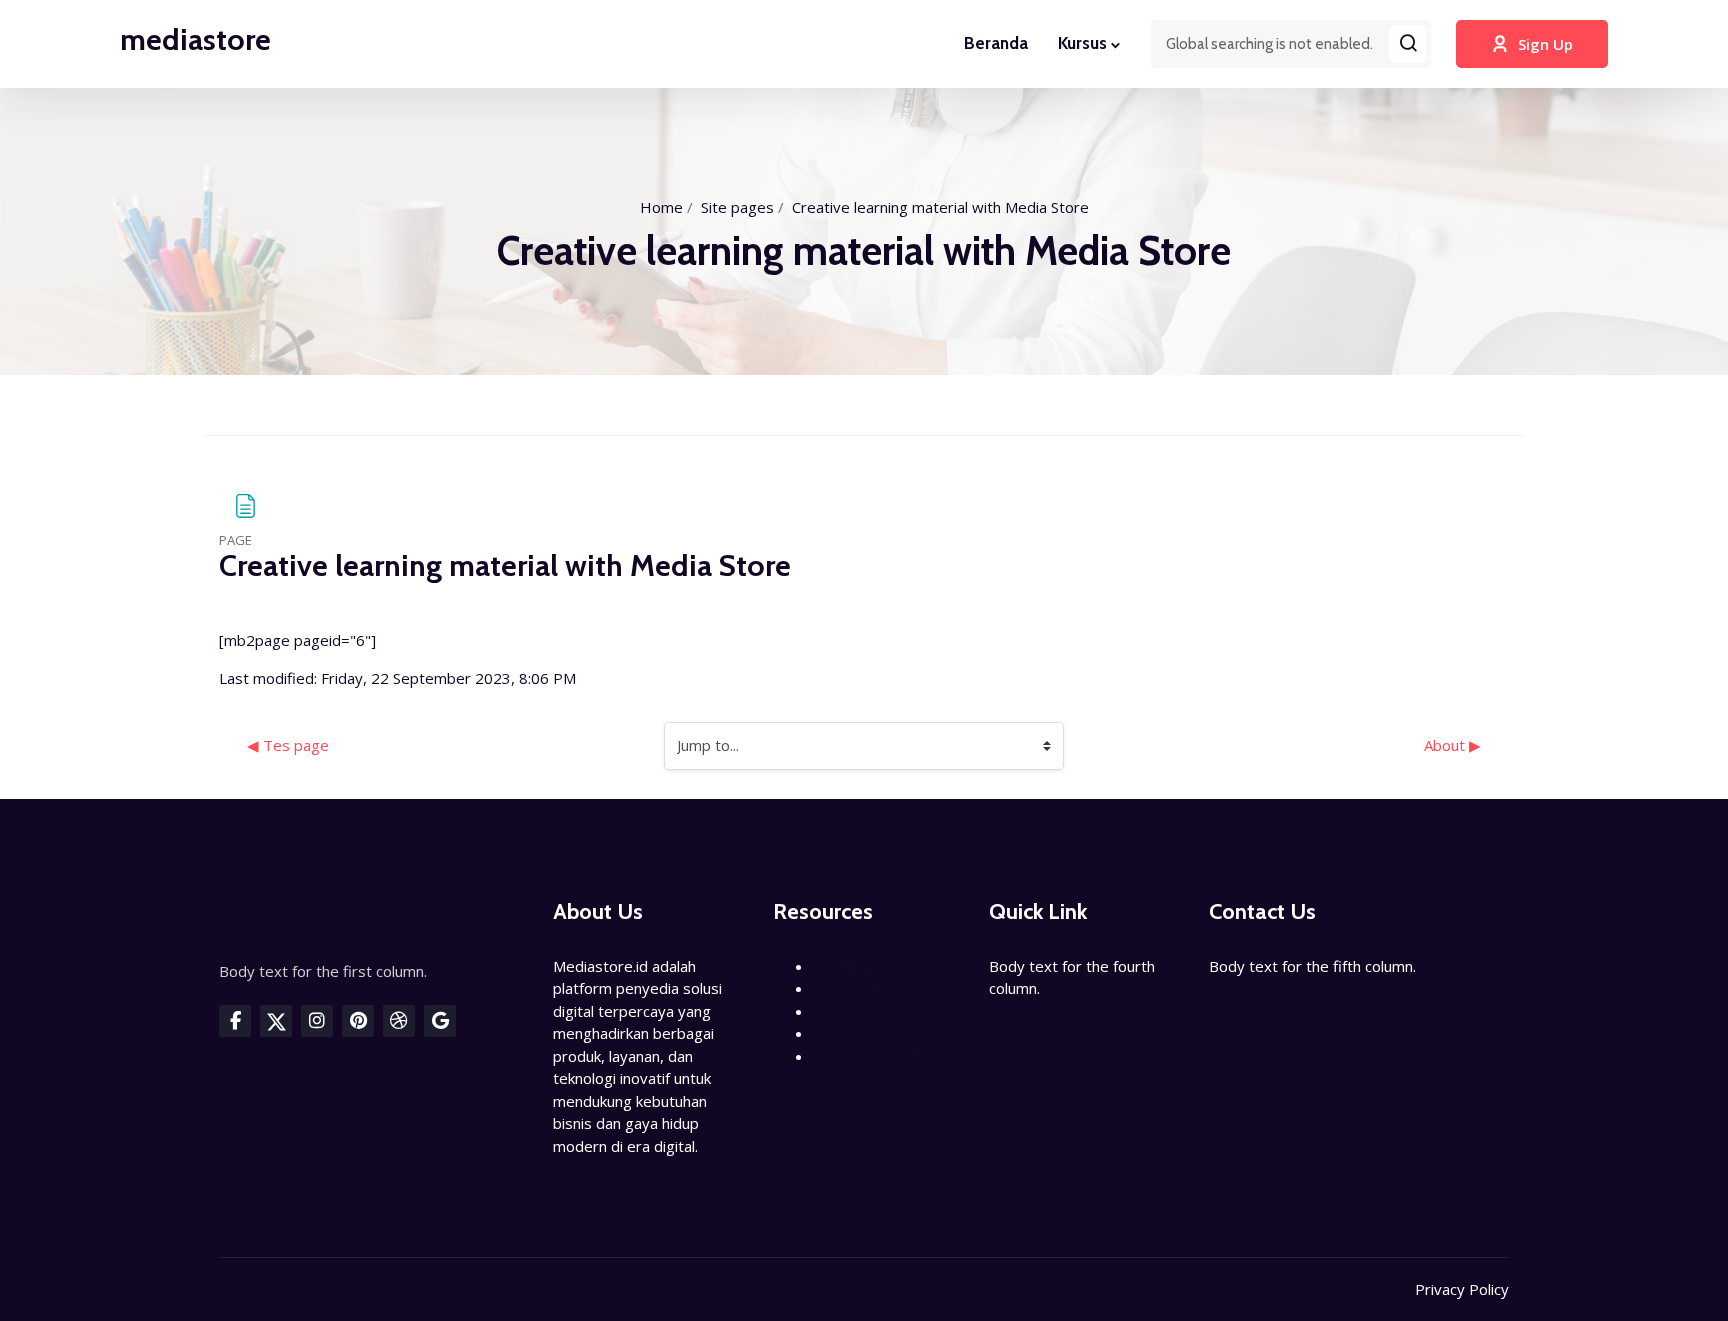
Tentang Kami (861, 988)
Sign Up (1545, 44)
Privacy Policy (1462, 1289)
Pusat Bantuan (863, 1011)
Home (661, 207)
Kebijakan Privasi (871, 1033)
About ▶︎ (1452, 745)
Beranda (996, 43)
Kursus (1082, 43)
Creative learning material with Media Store (940, 207)
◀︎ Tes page (288, 745)
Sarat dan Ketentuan (883, 1056)
